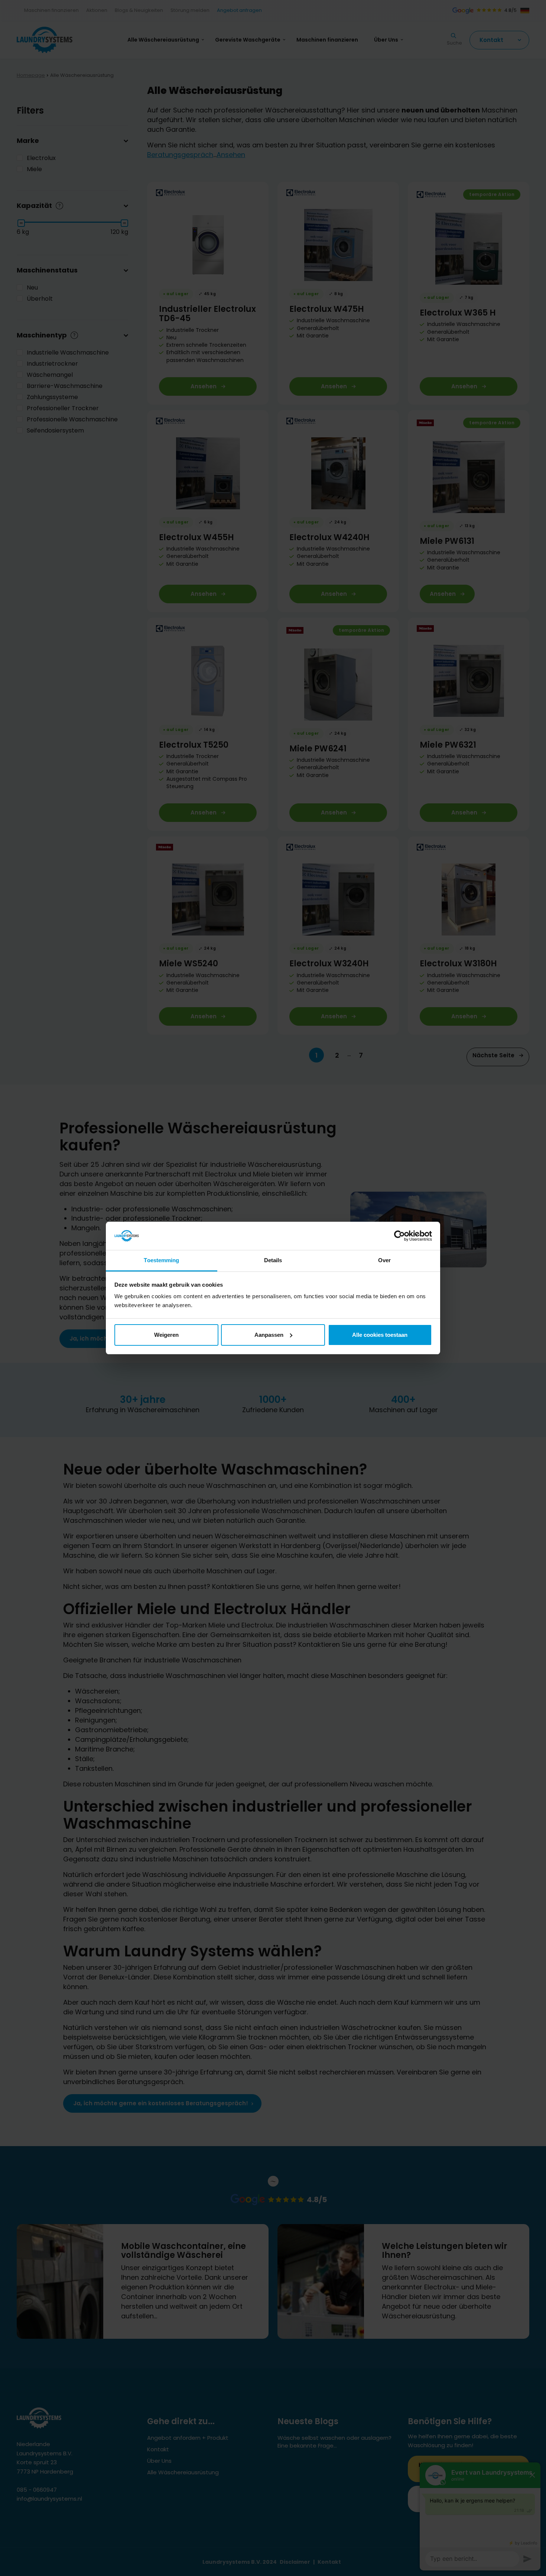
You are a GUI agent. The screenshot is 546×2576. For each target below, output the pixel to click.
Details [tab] (273, 1260)
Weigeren (166, 1335)
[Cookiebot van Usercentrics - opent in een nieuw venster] (399, 1236)
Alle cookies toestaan (380, 1335)
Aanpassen (269, 1335)
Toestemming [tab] (161, 1260)
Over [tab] (384, 1260)
